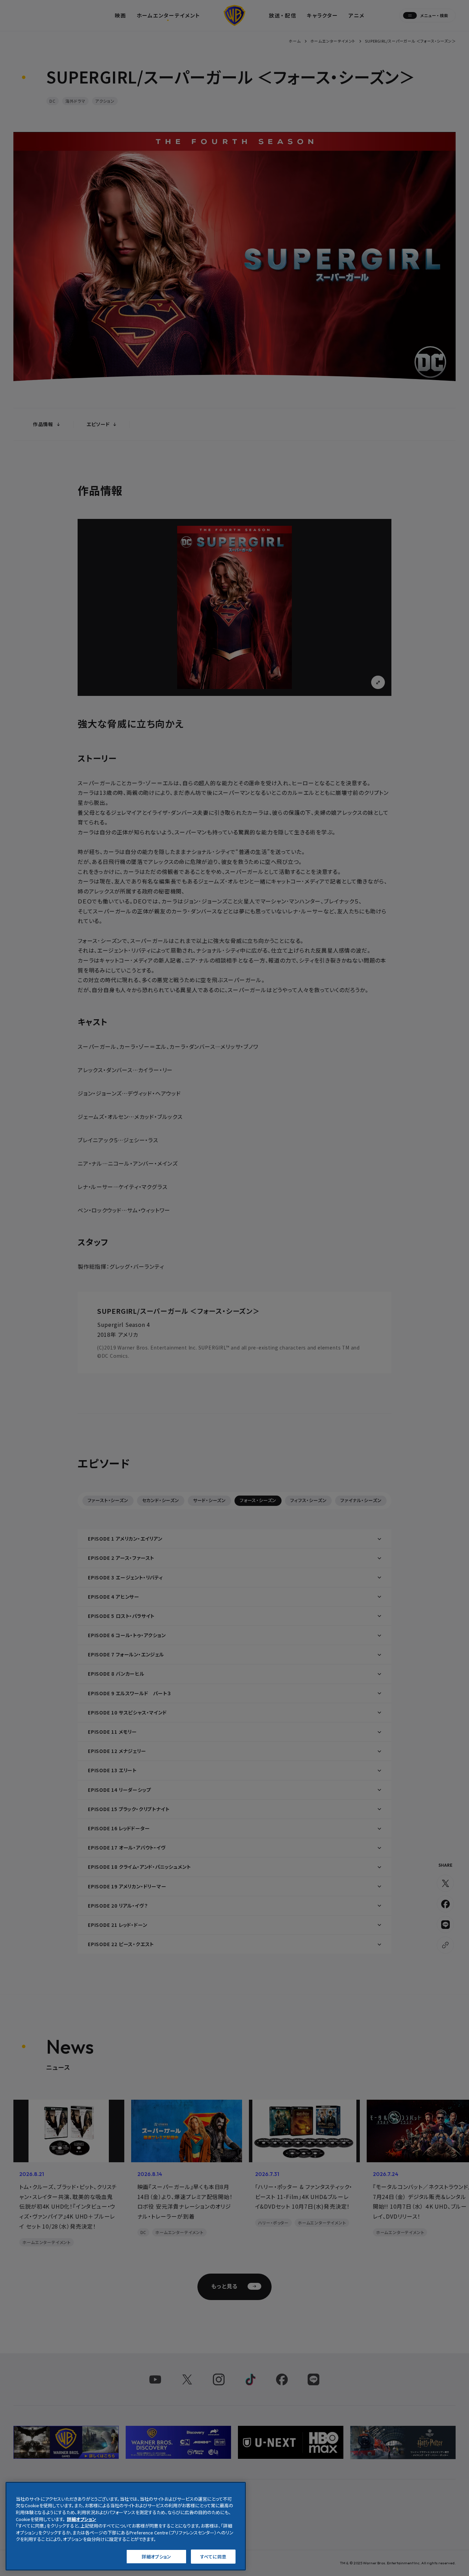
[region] (126, 2526)
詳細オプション (156, 2556)
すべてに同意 (213, 2556)
